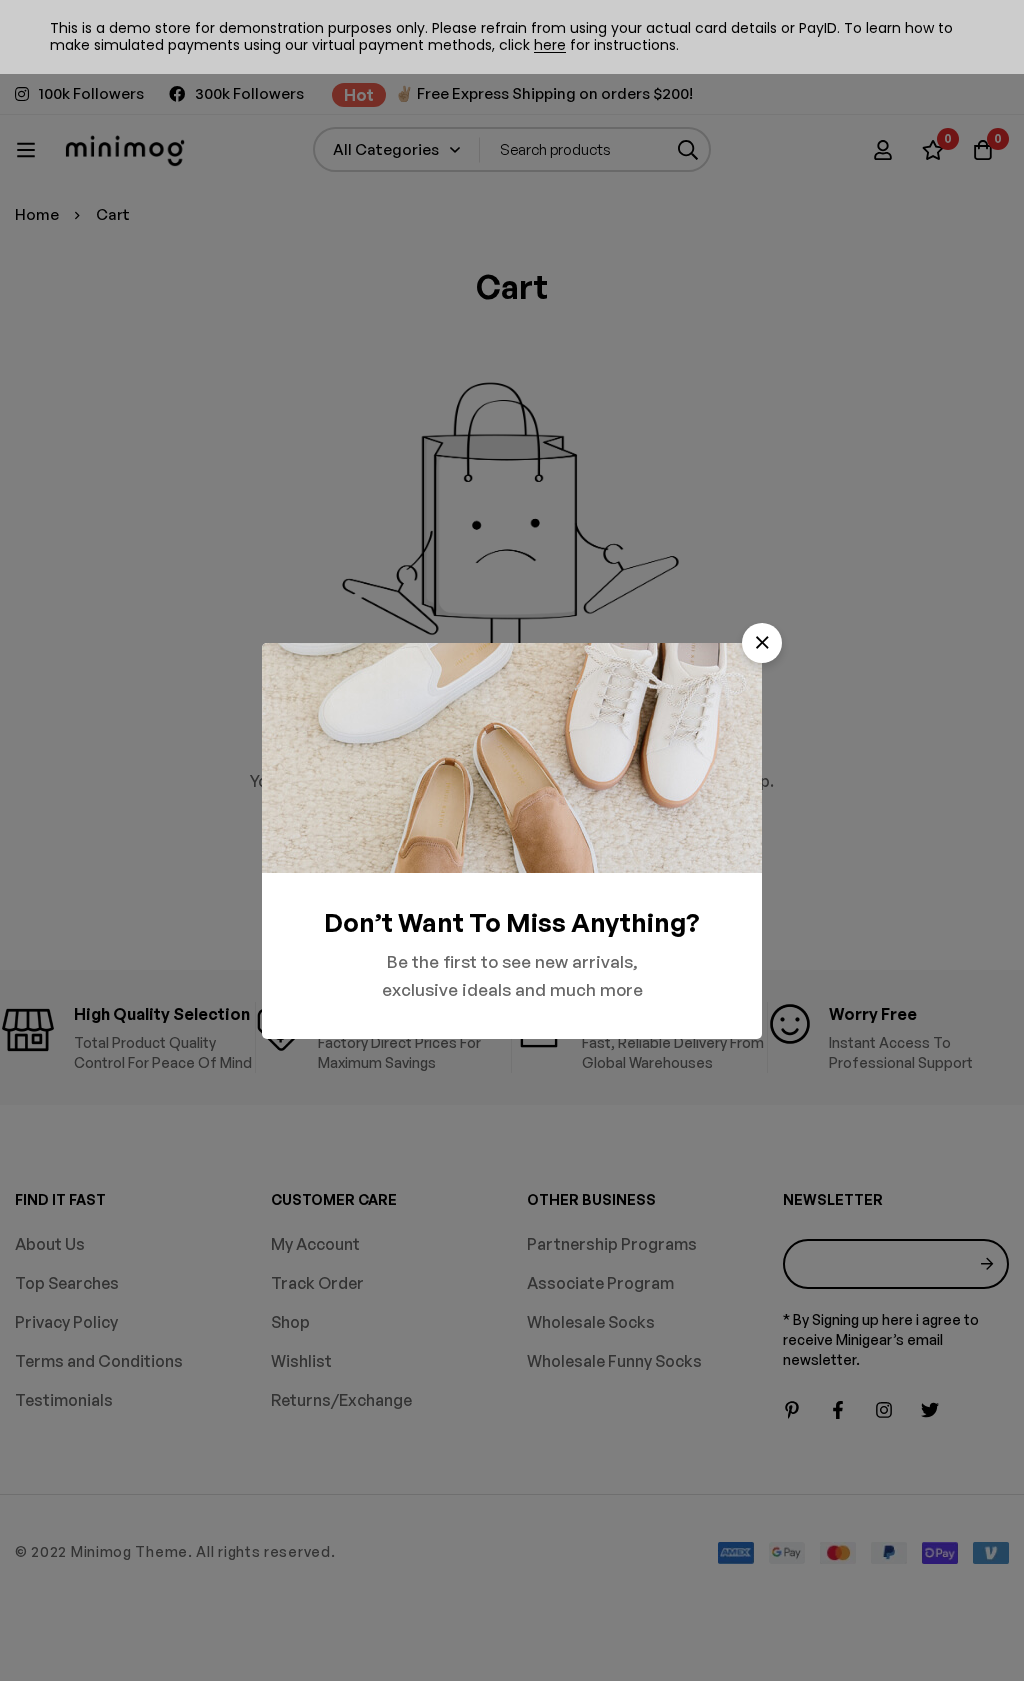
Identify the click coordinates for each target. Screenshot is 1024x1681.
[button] (762, 643)
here (550, 45)
